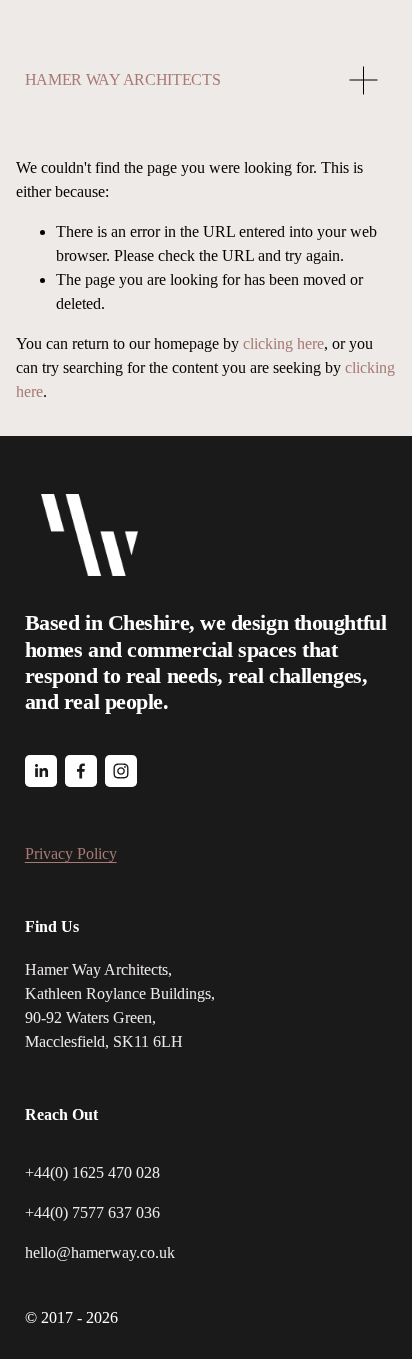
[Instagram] (121, 771)
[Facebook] (81, 771)
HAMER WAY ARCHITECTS (123, 79)
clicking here (283, 343)
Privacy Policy (71, 853)
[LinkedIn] (41, 771)
